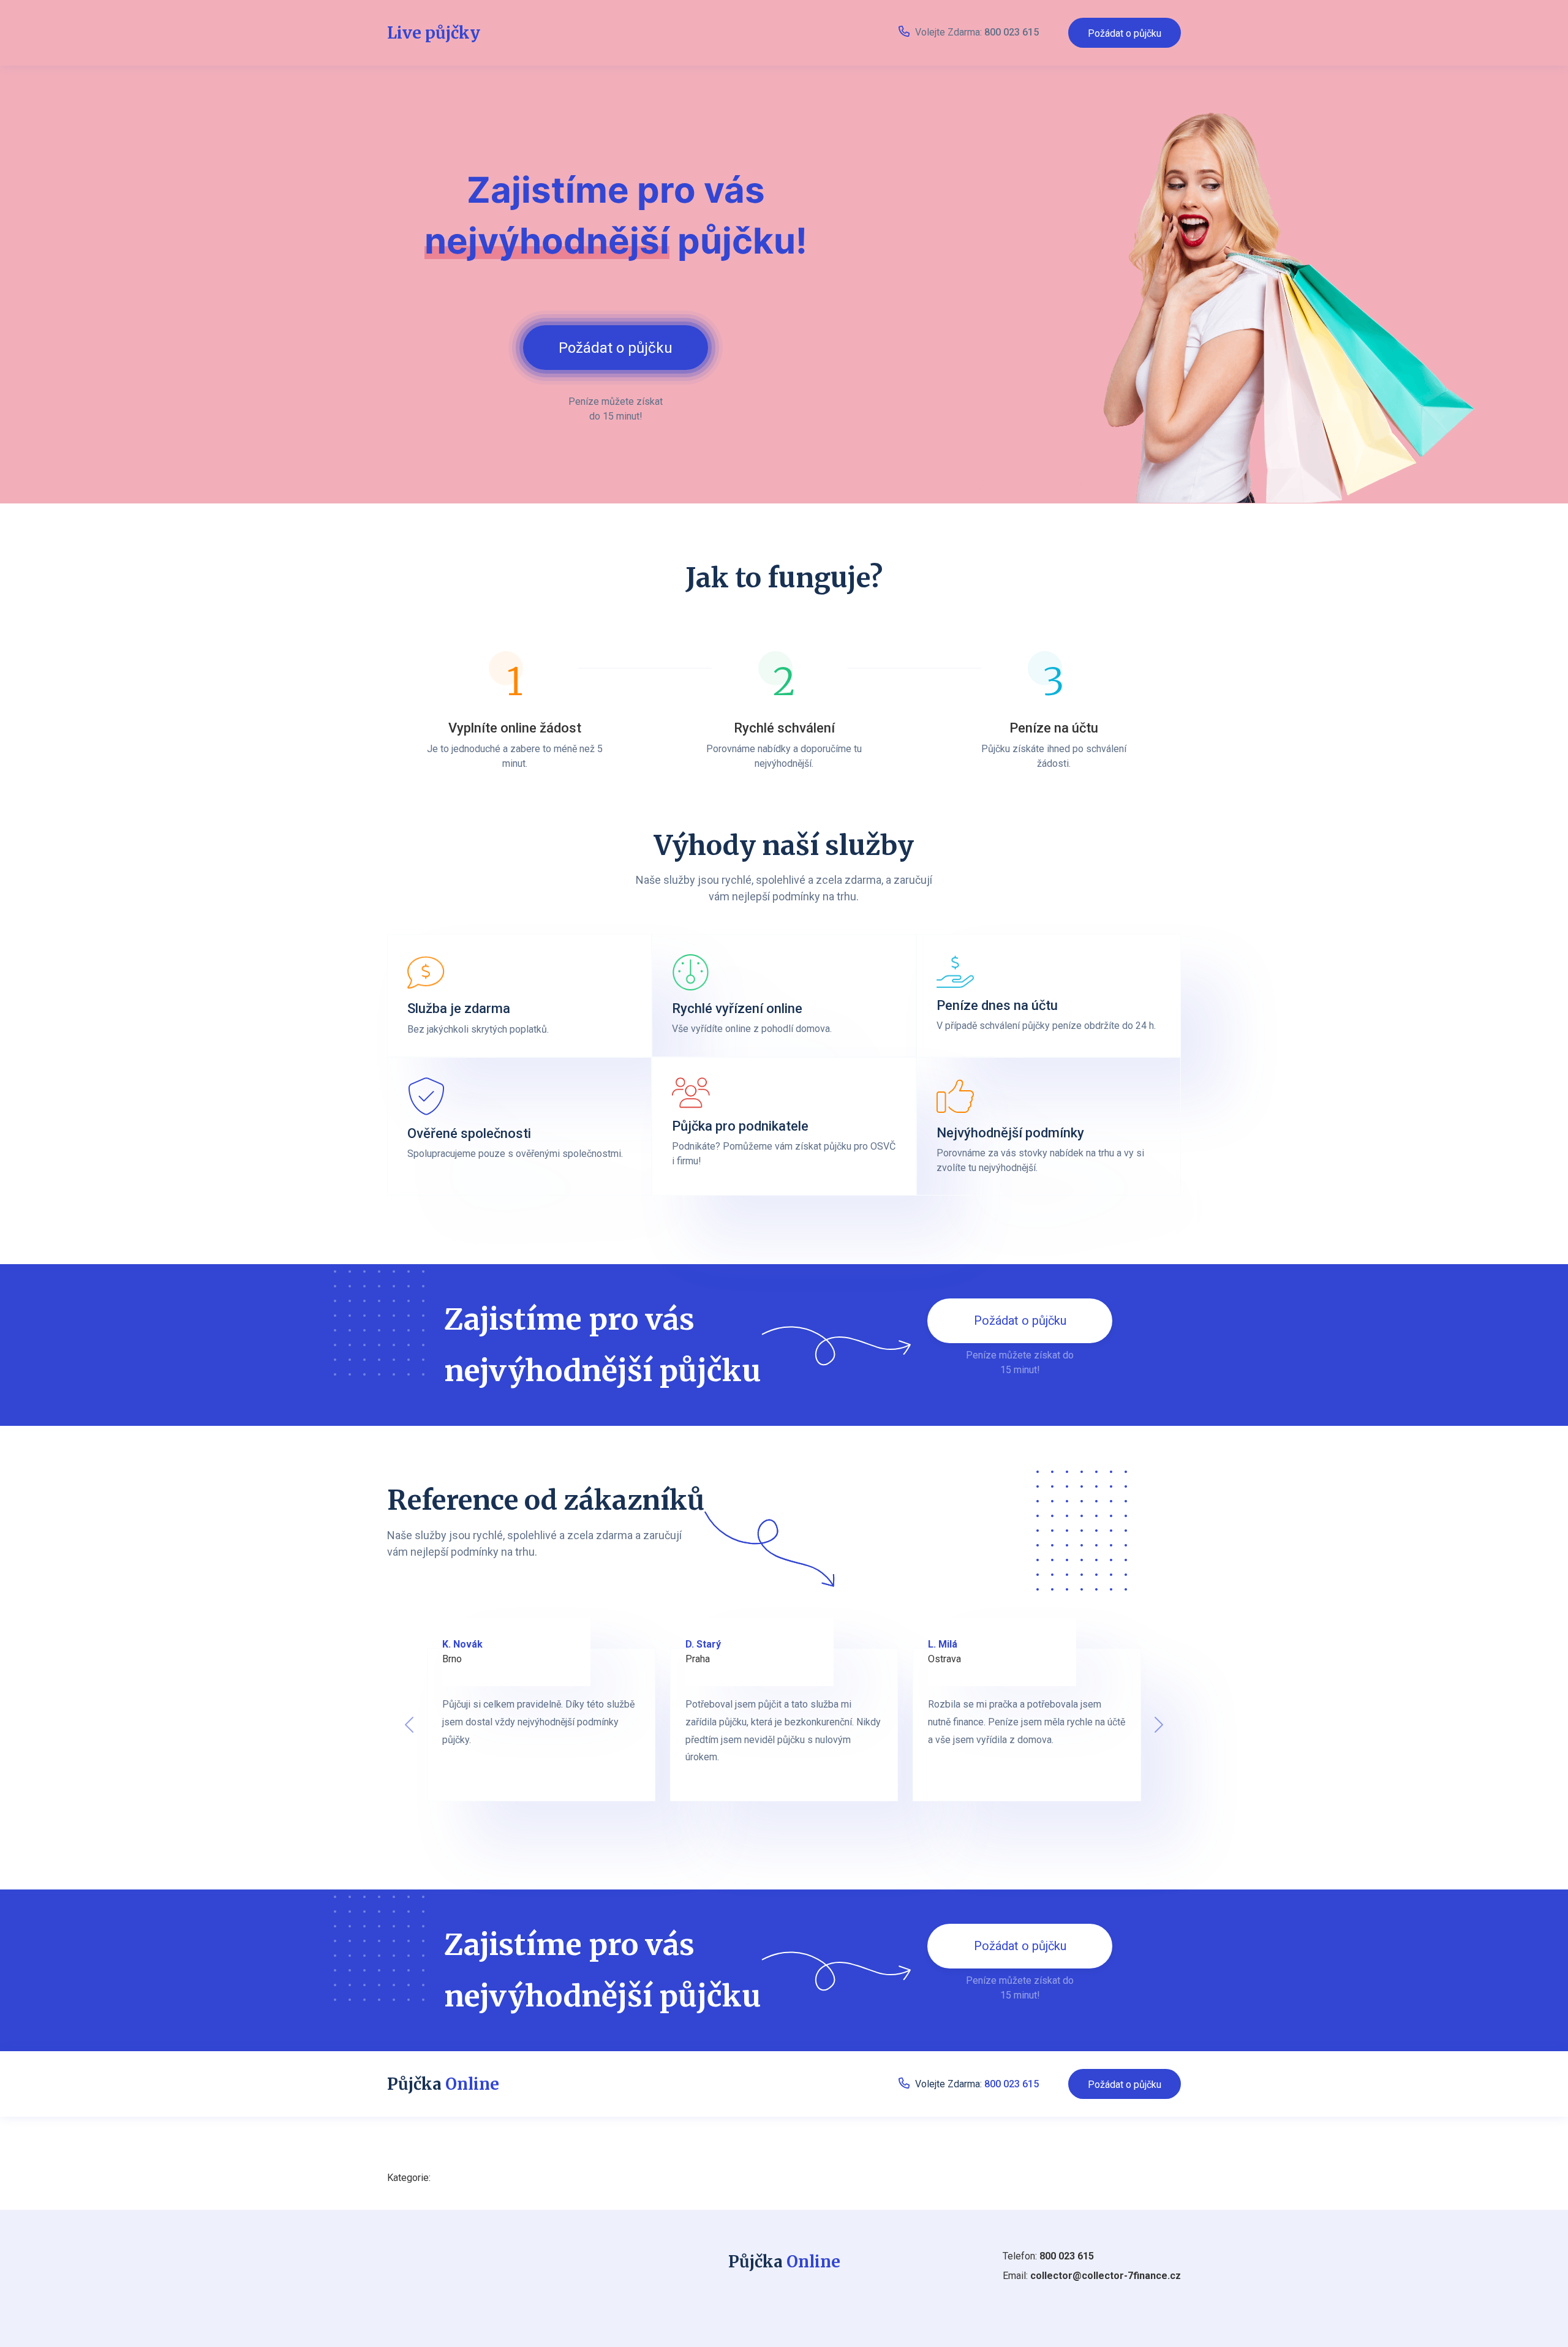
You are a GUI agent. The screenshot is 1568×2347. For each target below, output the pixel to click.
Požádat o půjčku (1125, 33)
